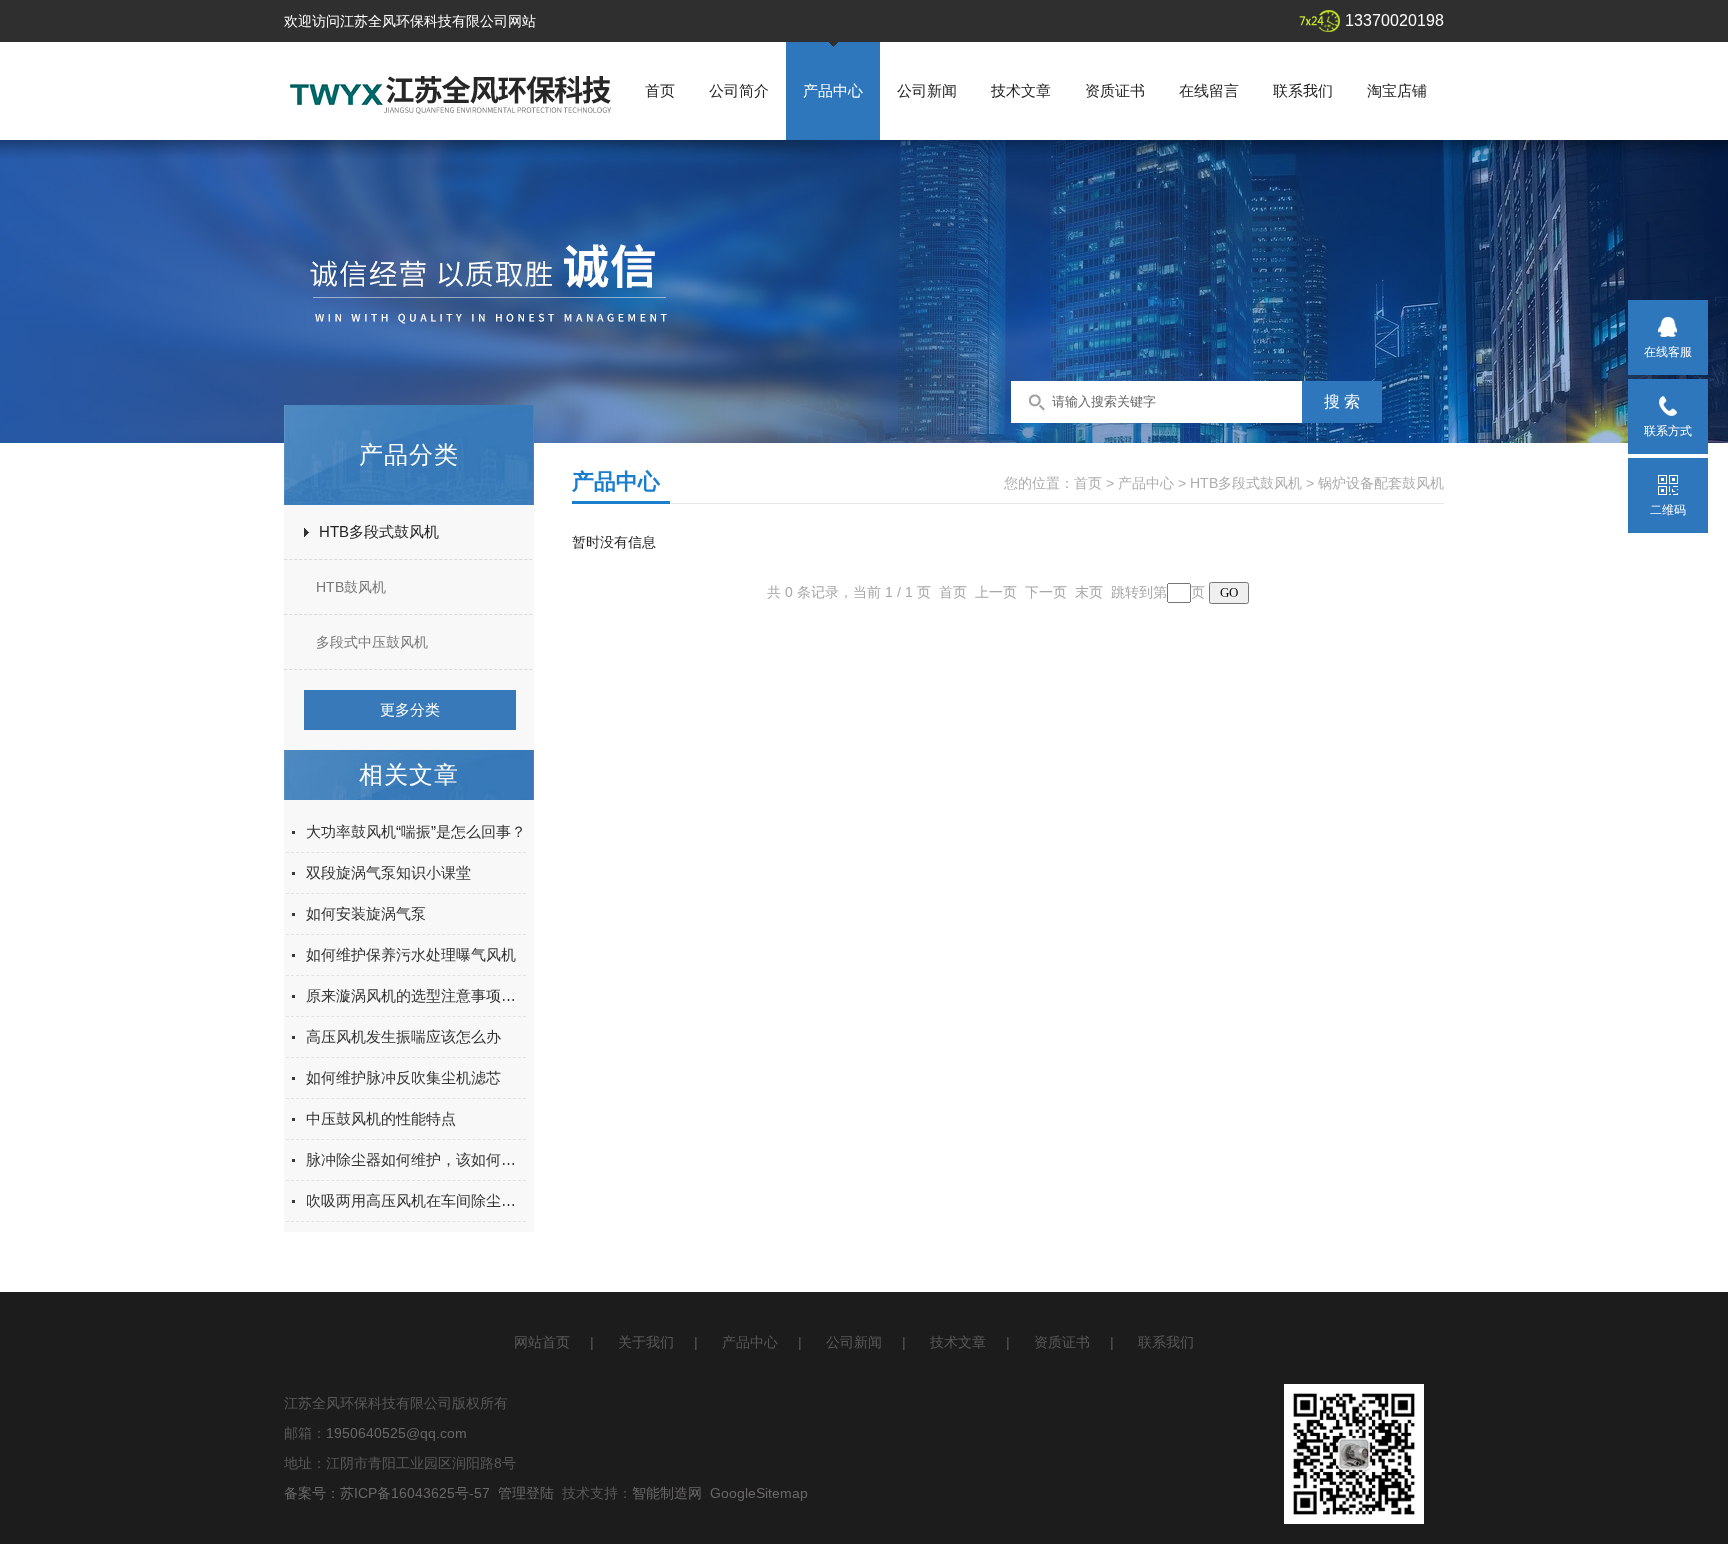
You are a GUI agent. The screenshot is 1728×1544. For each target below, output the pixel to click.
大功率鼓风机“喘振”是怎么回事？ (416, 831)
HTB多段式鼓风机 (379, 531)
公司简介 (739, 90)
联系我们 (1303, 90)
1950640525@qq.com (396, 1433)
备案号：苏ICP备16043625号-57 (387, 1493)
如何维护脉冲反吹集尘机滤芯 (403, 1077)
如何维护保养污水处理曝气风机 (411, 954)
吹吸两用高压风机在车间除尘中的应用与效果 (416, 1200)
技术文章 (1021, 90)
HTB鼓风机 (351, 587)
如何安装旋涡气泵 (366, 913)
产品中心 (833, 90)
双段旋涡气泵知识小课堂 (388, 872)
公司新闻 (927, 90)
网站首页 (542, 1342)
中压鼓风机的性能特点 (381, 1118)
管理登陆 (526, 1493)
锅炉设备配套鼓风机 (1381, 483)
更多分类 (410, 709)
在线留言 (1209, 90)
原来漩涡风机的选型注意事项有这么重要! (416, 995)
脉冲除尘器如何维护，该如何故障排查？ (416, 1159)
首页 (660, 90)
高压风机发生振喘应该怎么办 (403, 1036)
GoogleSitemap (759, 1493)
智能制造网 (667, 1493)
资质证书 (1115, 90)
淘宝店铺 (1397, 90)
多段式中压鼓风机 (372, 642)
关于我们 (646, 1342)
